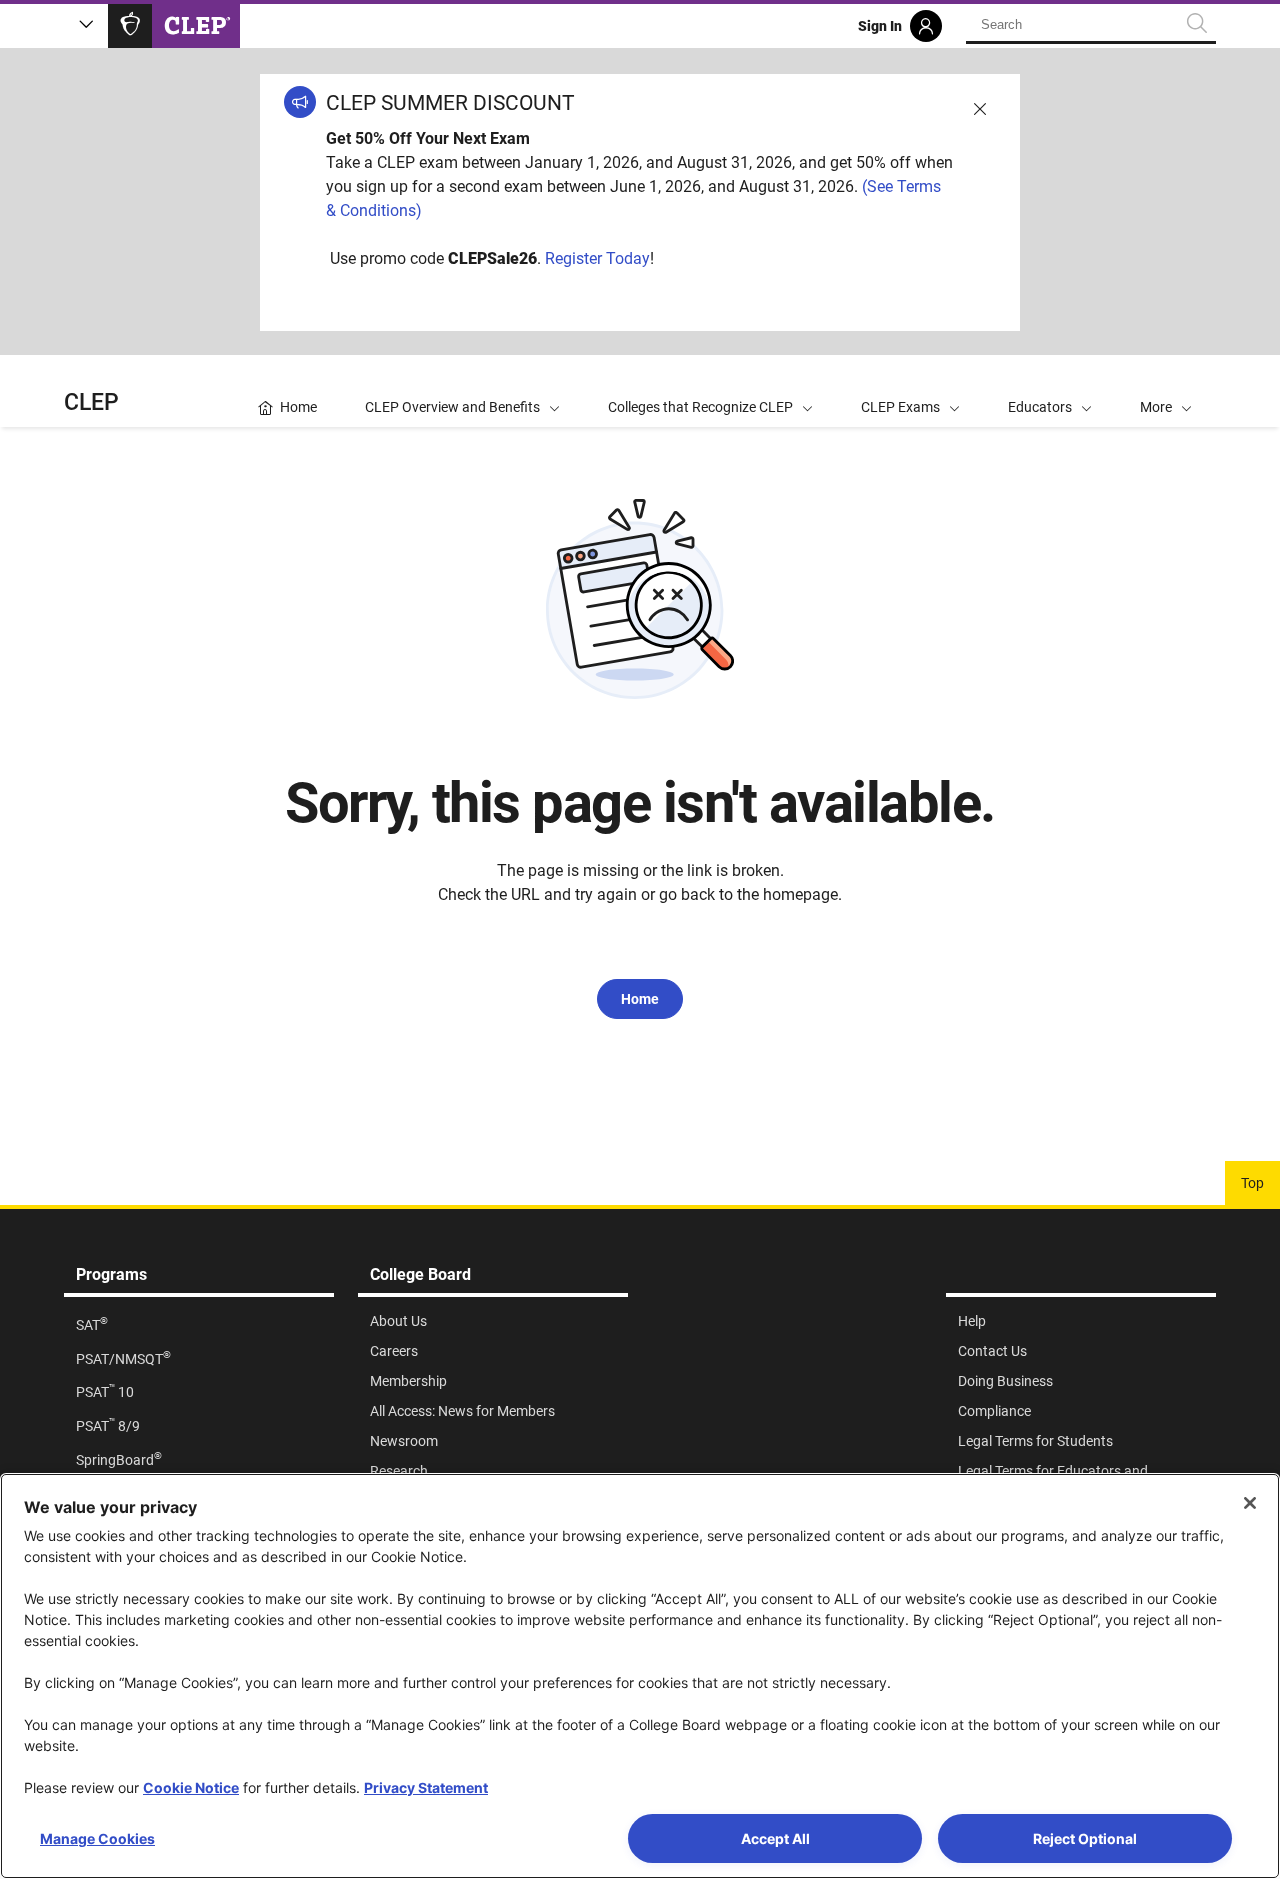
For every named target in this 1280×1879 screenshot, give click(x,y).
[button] (1166, 391)
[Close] (1250, 1503)
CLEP (91, 402)
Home (640, 999)
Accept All (775, 1838)
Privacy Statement (426, 1787)
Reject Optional (1085, 1838)
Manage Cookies (97, 1838)
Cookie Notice (191, 1787)
